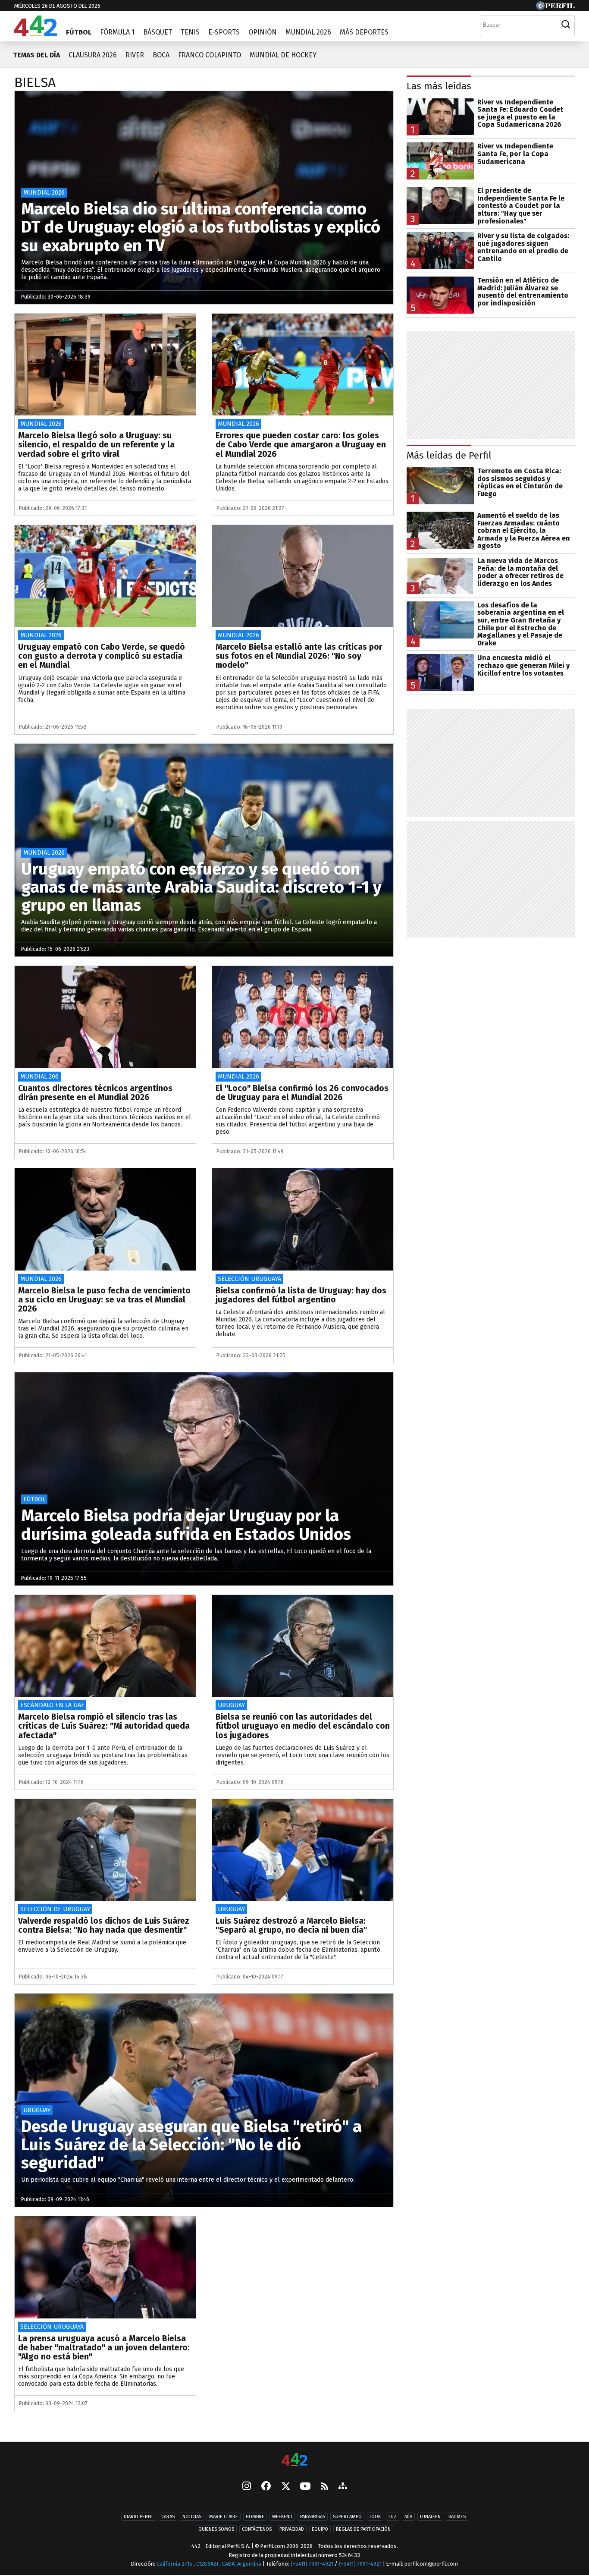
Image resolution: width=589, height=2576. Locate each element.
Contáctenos (257, 2529)
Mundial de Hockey (283, 55)
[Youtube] (305, 2487)
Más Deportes (364, 32)
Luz (393, 2517)
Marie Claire (224, 2517)
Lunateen (430, 2517)
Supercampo (347, 2517)
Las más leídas (439, 86)
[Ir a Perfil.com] (555, 8)
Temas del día (36, 55)
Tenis (190, 32)
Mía (408, 2517)
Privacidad (292, 2529)
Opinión (263, 32)
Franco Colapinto (210, 55)
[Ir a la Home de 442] (36, 34)
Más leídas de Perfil (449, 455)
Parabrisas (313, 2517)
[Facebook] (266, 2487)
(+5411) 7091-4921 (312, 2564)
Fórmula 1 (117, 32)
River (135, 55)
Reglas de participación (363, 2529)
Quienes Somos (216, 2529)
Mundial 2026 (308, 32)
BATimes (457, 2517)
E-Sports (224, 32)
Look (375, 2517)
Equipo (320, 2529)
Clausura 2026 (93, 55)
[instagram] (247, 2487)
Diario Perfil (139, 2517)
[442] (294, 2460)
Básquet (158, 32)
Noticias (192, 2517)
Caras (168, 2517)
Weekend (282, 2517)
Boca (161, 55)
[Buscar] (566, 25)
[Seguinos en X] (285, 2487)
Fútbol (79, 32)
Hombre (255, 2517)
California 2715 (175, 2564)
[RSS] (324, 2487)
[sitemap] (343, 2487)
